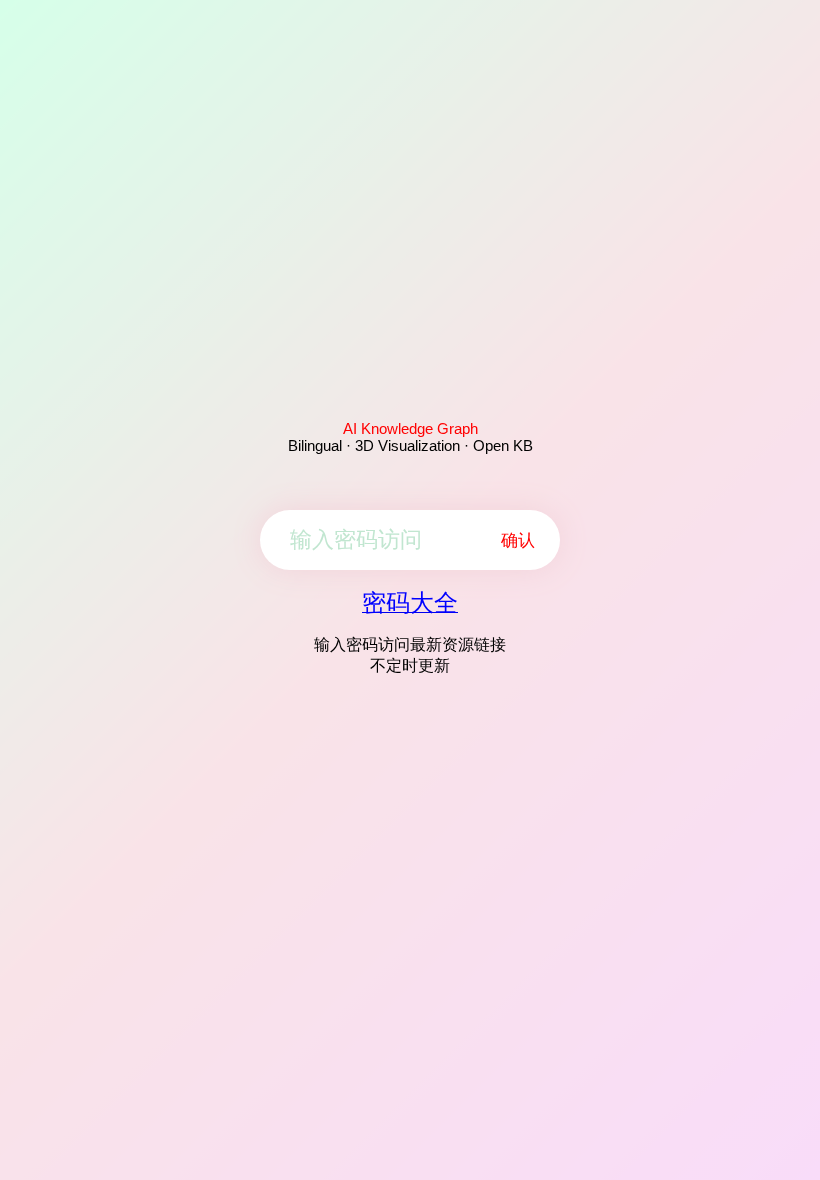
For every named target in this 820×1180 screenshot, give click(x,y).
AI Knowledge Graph (410, 428)
